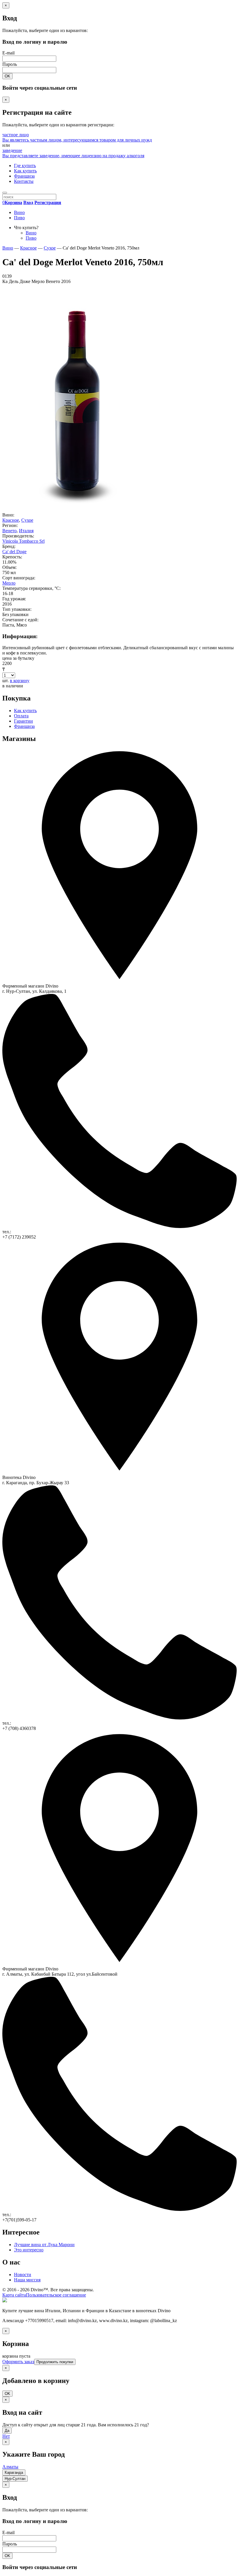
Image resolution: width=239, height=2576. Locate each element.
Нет (6, 2436)
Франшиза (24, 176)
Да (7, 2431)
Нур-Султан (15, 2479)
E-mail (8, 53)
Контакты (24, 181)
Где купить (25, 166)
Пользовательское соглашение (56, 2295)
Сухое (27, 520)
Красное (11, 520)
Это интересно (29, 2250)
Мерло (9, 583)
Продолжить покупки (55, 2362)
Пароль (10, 64)
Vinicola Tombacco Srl (23, 541)
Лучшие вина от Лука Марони (44, 2245)
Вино (19, 212)
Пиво (19, 218)
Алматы (10, 2467)
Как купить (25, 171)
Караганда (14, 2472)
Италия (26, 531)
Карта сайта (14, 2295)
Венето (9, 531)
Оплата (21, 716)
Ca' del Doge (14, 552)
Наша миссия (27, 2280)
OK (7, 76)
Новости (23, 2275)
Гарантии (23, 721)
